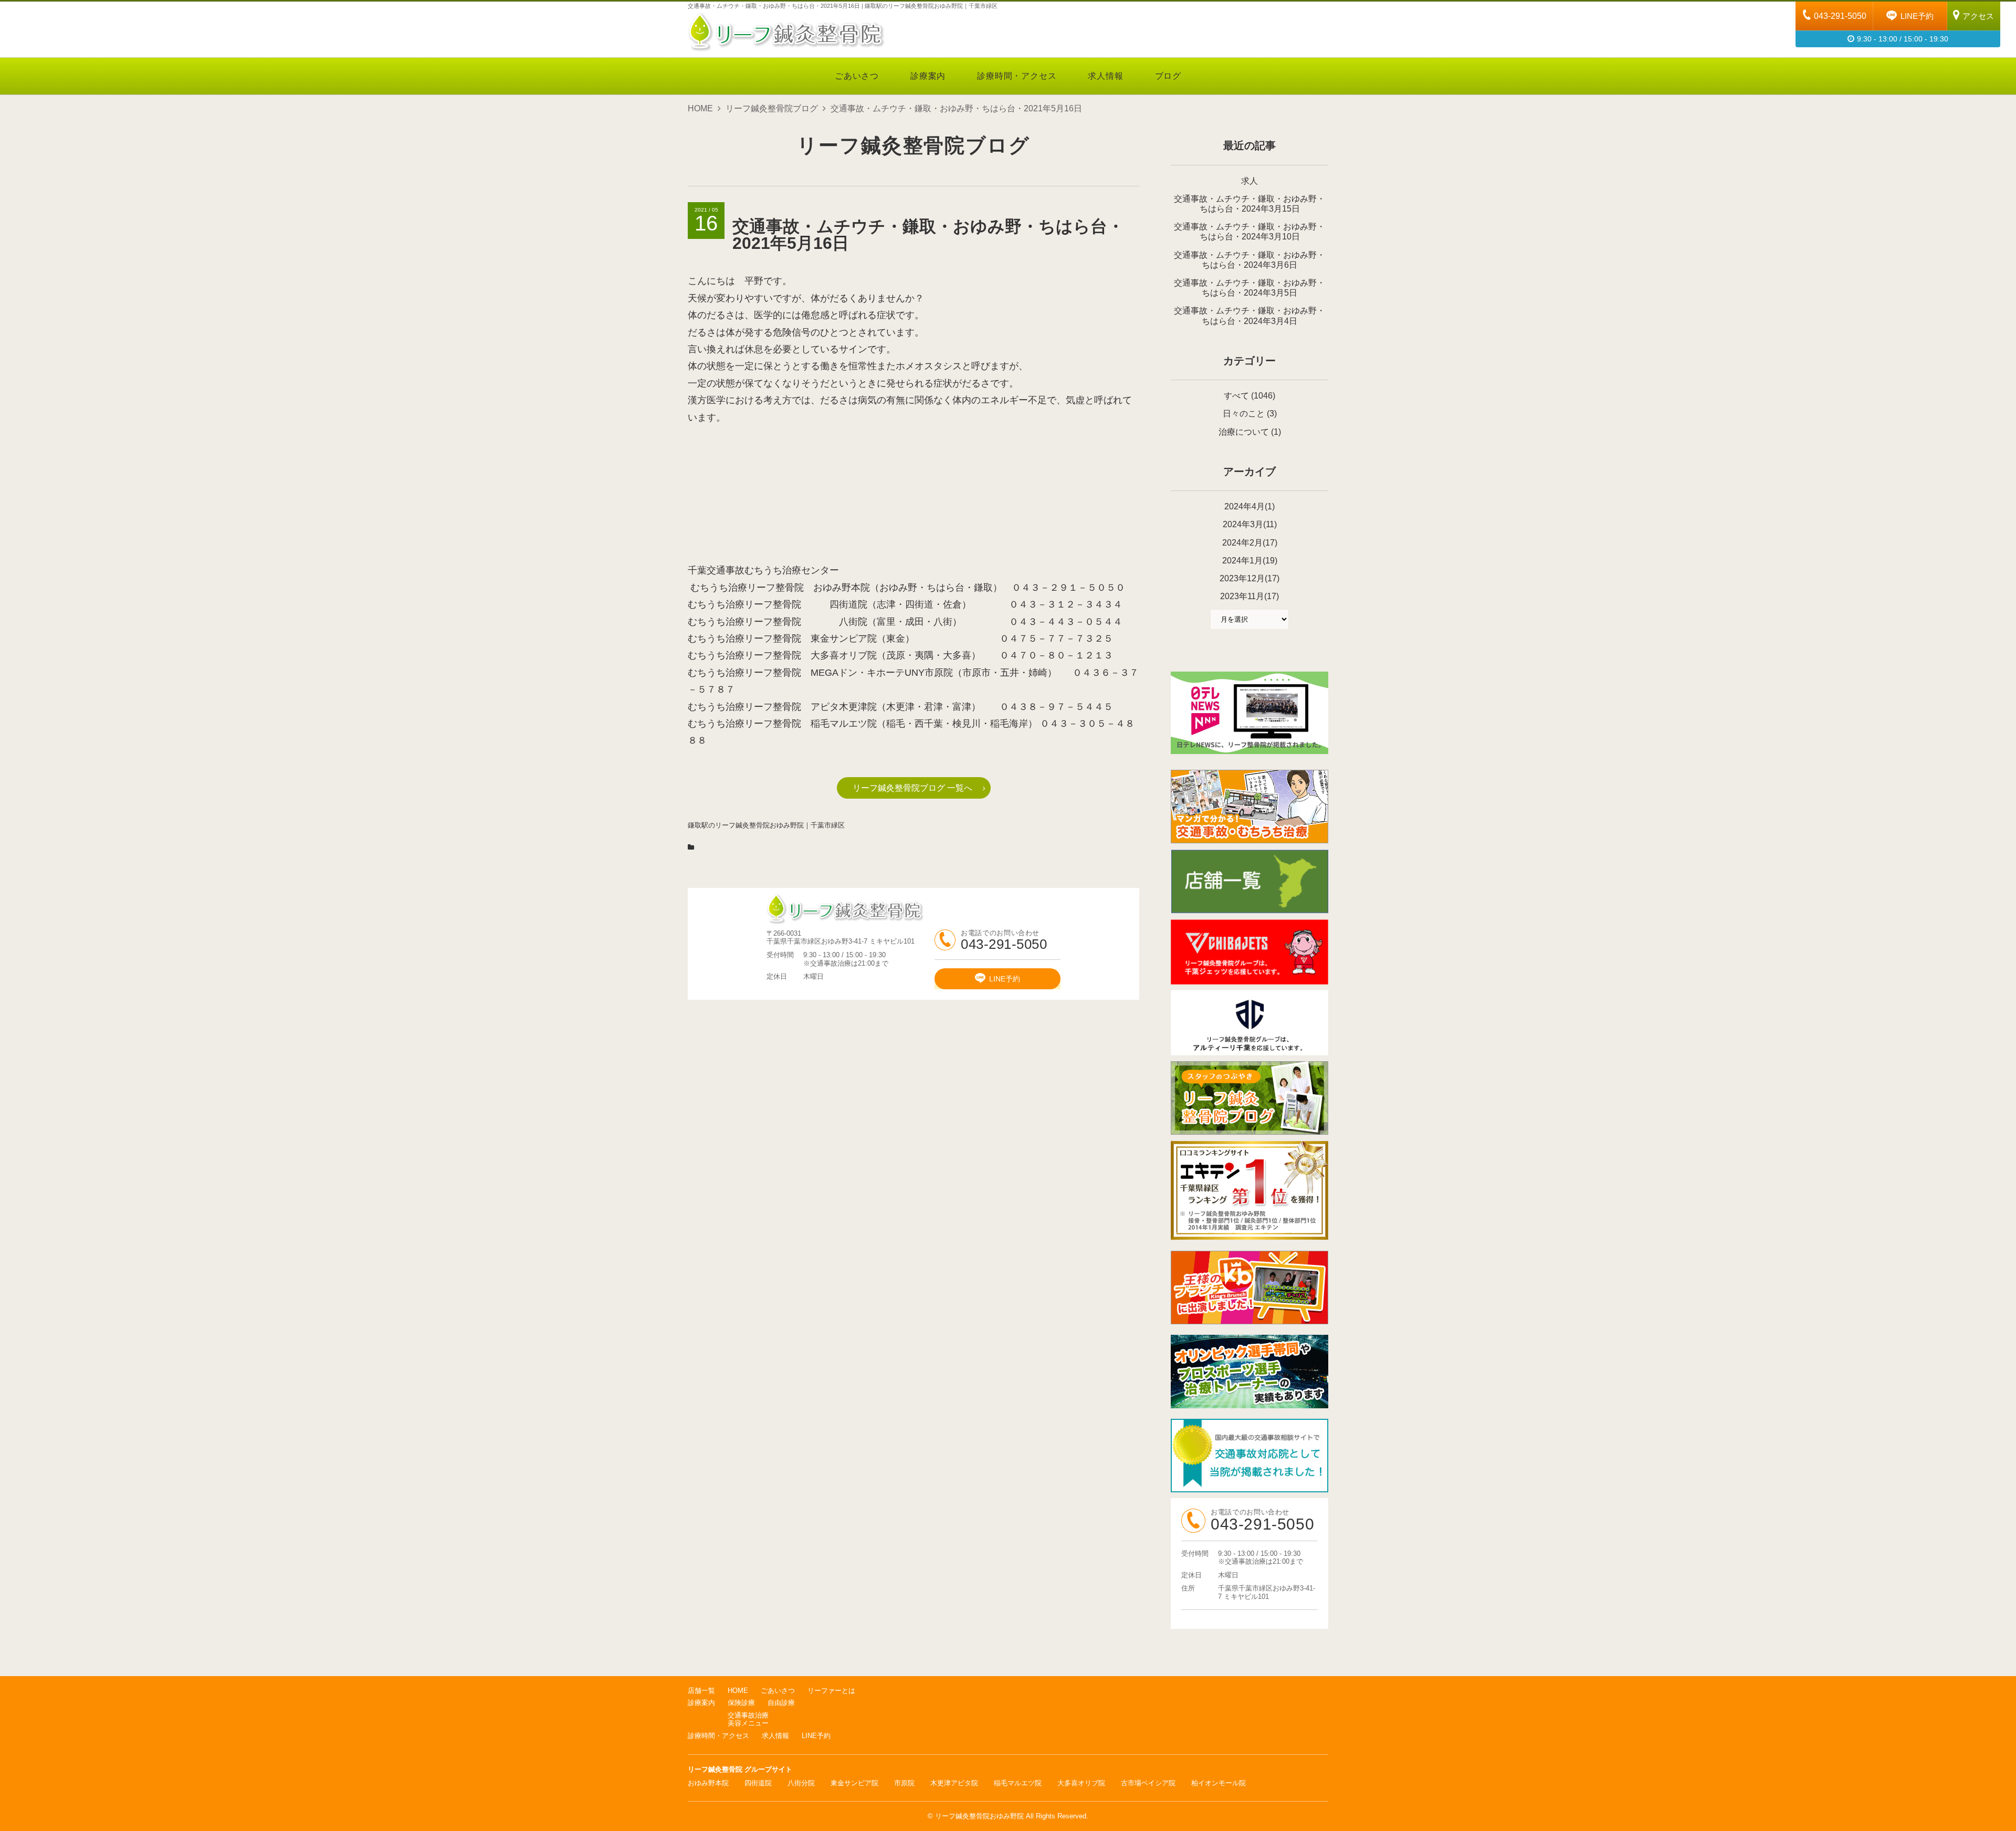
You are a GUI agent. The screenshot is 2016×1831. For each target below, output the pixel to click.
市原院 (904, 1783)
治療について (1244, 432)
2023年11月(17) (1249, 596)
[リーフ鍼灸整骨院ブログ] (1249, 1132)
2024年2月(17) (1250, 543)
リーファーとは (831, 1691)
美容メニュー (748, 1723)
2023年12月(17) (1249, 578)
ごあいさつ (857, 76)
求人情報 (1105, 76)
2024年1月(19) (1250, 561)
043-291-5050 (1840, 16)
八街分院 (801, 1783)
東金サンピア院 (854, 1783)
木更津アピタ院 (954, 1783)
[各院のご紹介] (1249, 911)
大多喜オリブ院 (1081, 1783)
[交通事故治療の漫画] (1249, 840)
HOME (700, 108)
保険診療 (741, 1703)
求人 (1249, 181)
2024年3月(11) (1250, 524)
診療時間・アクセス (1017, 76)
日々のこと (1244, 414)
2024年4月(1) (1249, 506)
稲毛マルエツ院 (1018, 1783)
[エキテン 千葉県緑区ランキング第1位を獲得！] (1249, 1190)
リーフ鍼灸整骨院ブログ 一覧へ (912, 788)
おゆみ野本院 (708, 1783)
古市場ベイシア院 (1148, 1783)
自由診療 (781, 1703)
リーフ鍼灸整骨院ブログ (772, 108)
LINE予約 (1917, 16)
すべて (1236, 396)
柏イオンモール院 (1219, 1783)
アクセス (1978, 16)
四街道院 (758, 1783)
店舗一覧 (701, 1691)
